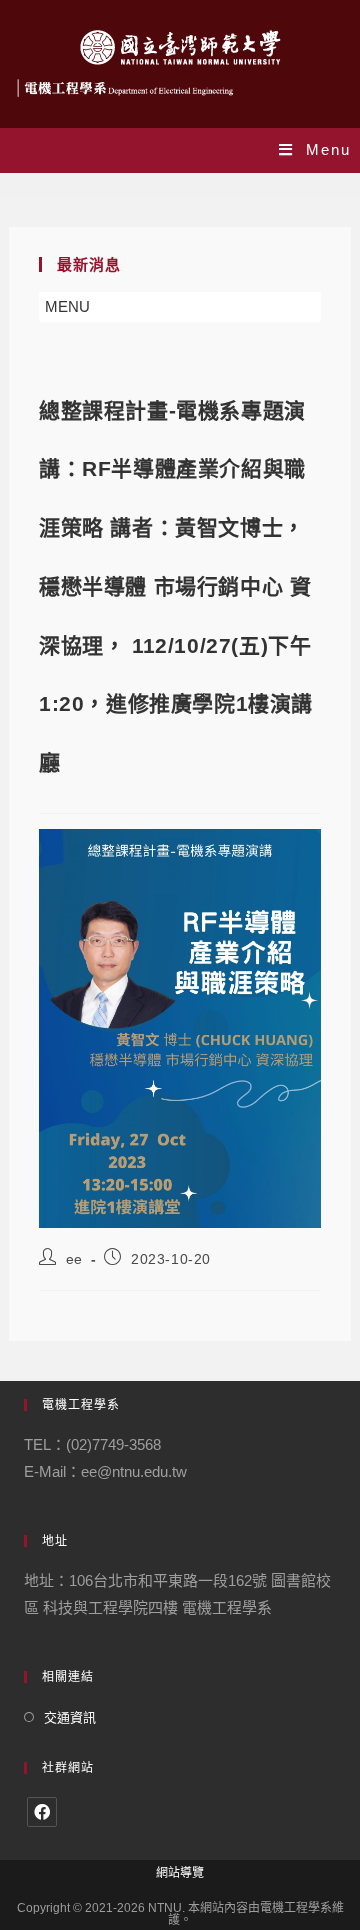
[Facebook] (42, 1812)
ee (74, 1259)
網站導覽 (180, 1873)
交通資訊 (70, 1717)
